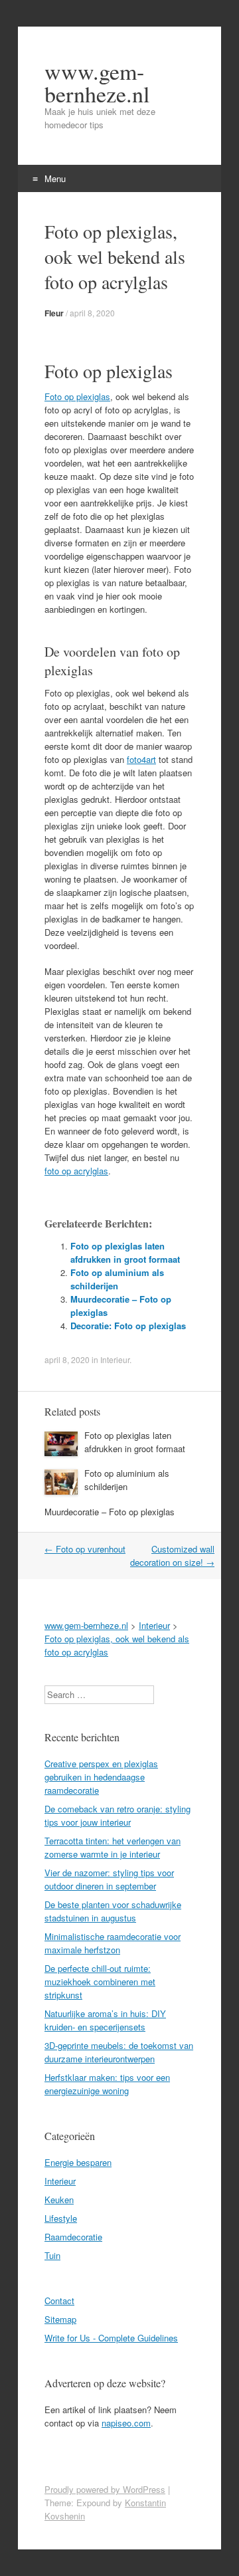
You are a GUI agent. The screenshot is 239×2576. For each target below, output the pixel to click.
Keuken (59, 2200)
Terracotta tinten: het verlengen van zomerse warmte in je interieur (113, 1847)
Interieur (115, 1359)
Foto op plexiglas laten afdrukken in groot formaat (125, 1252)
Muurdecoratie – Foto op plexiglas (110, 1512)
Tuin (52, 2255)
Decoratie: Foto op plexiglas (128, 1326)
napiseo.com (126, 2423)
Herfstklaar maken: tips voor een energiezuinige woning (107, 2084)
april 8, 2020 (92, 313)
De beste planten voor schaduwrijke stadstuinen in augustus (113, 1911)
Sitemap (60, 2319)
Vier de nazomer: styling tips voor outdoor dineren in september (109, 1879)
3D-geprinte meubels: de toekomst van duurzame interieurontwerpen (119, 2052)
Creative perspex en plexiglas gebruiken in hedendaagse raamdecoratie (101, 1777)
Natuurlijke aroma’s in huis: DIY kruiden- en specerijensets (105, 2020)
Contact (59, 2301)
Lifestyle (61, 2218)
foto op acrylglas (76, 1171)
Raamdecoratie (73, 2237)
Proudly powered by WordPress (105, 2489)
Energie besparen (78, 2162)
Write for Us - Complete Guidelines (111, 2338)
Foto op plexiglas (77, 396)
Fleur (54, 313)
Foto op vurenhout (85, 1549)
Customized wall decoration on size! (172, 1556)
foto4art (141, 759)
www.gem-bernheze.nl (97, 82)
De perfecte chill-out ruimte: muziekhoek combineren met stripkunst (100, 1982)
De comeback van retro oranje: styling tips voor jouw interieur (118, 1815)
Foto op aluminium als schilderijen (117, 1279)
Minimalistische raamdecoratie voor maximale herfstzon (113, 1943)
